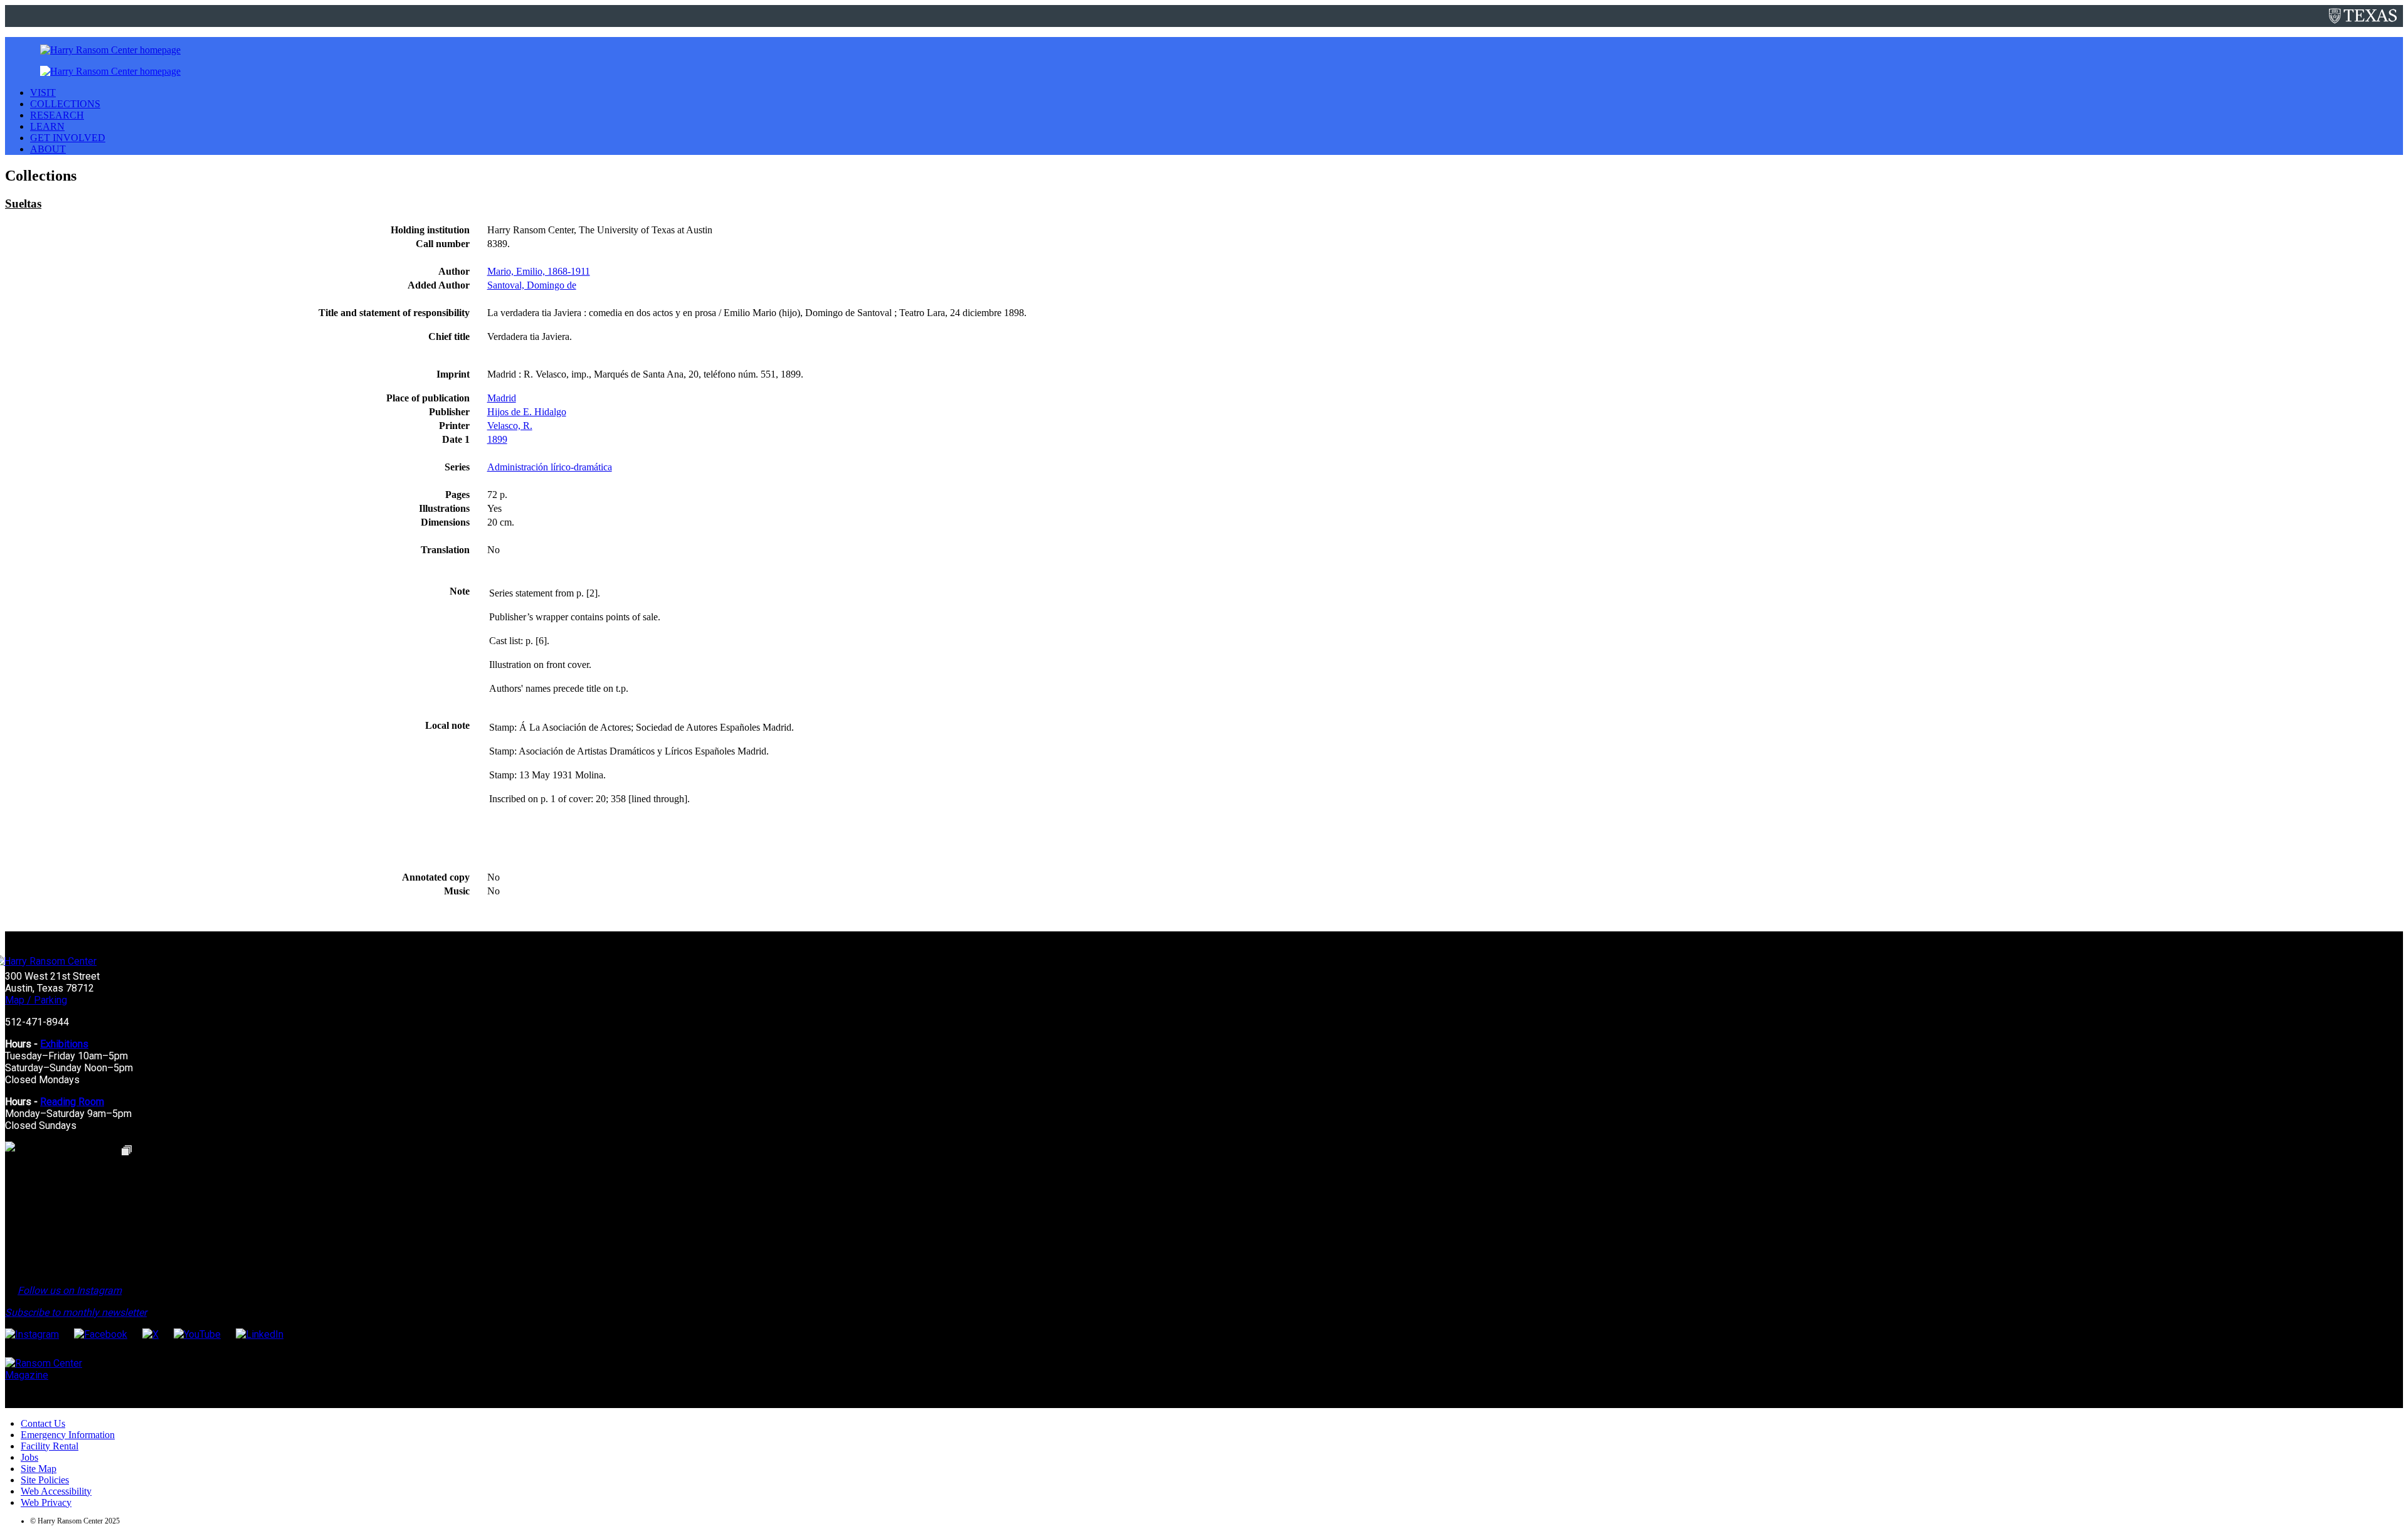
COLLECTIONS (65, 104)
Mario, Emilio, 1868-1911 (539, 271)
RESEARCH (57, 115)
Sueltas (23, 204)
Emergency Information (68, 1435)
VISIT (43, 93)
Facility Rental (50, 1446)
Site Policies (45, 1480)
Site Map (39, 1469)
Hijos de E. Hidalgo (527, 412)
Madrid (502, 398)
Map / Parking (36, 1000)
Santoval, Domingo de (532, 285)
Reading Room (72, 1102)
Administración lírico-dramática (550, 467)
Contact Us (43, 1423)
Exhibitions (64, 1044)
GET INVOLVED (68, 138)
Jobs (29, 1457)
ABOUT (48, 149)
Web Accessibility (56, 1491)
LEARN (47, 126)
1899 (497, 439)
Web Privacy (46, 1502)
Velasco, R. (510, 426)
